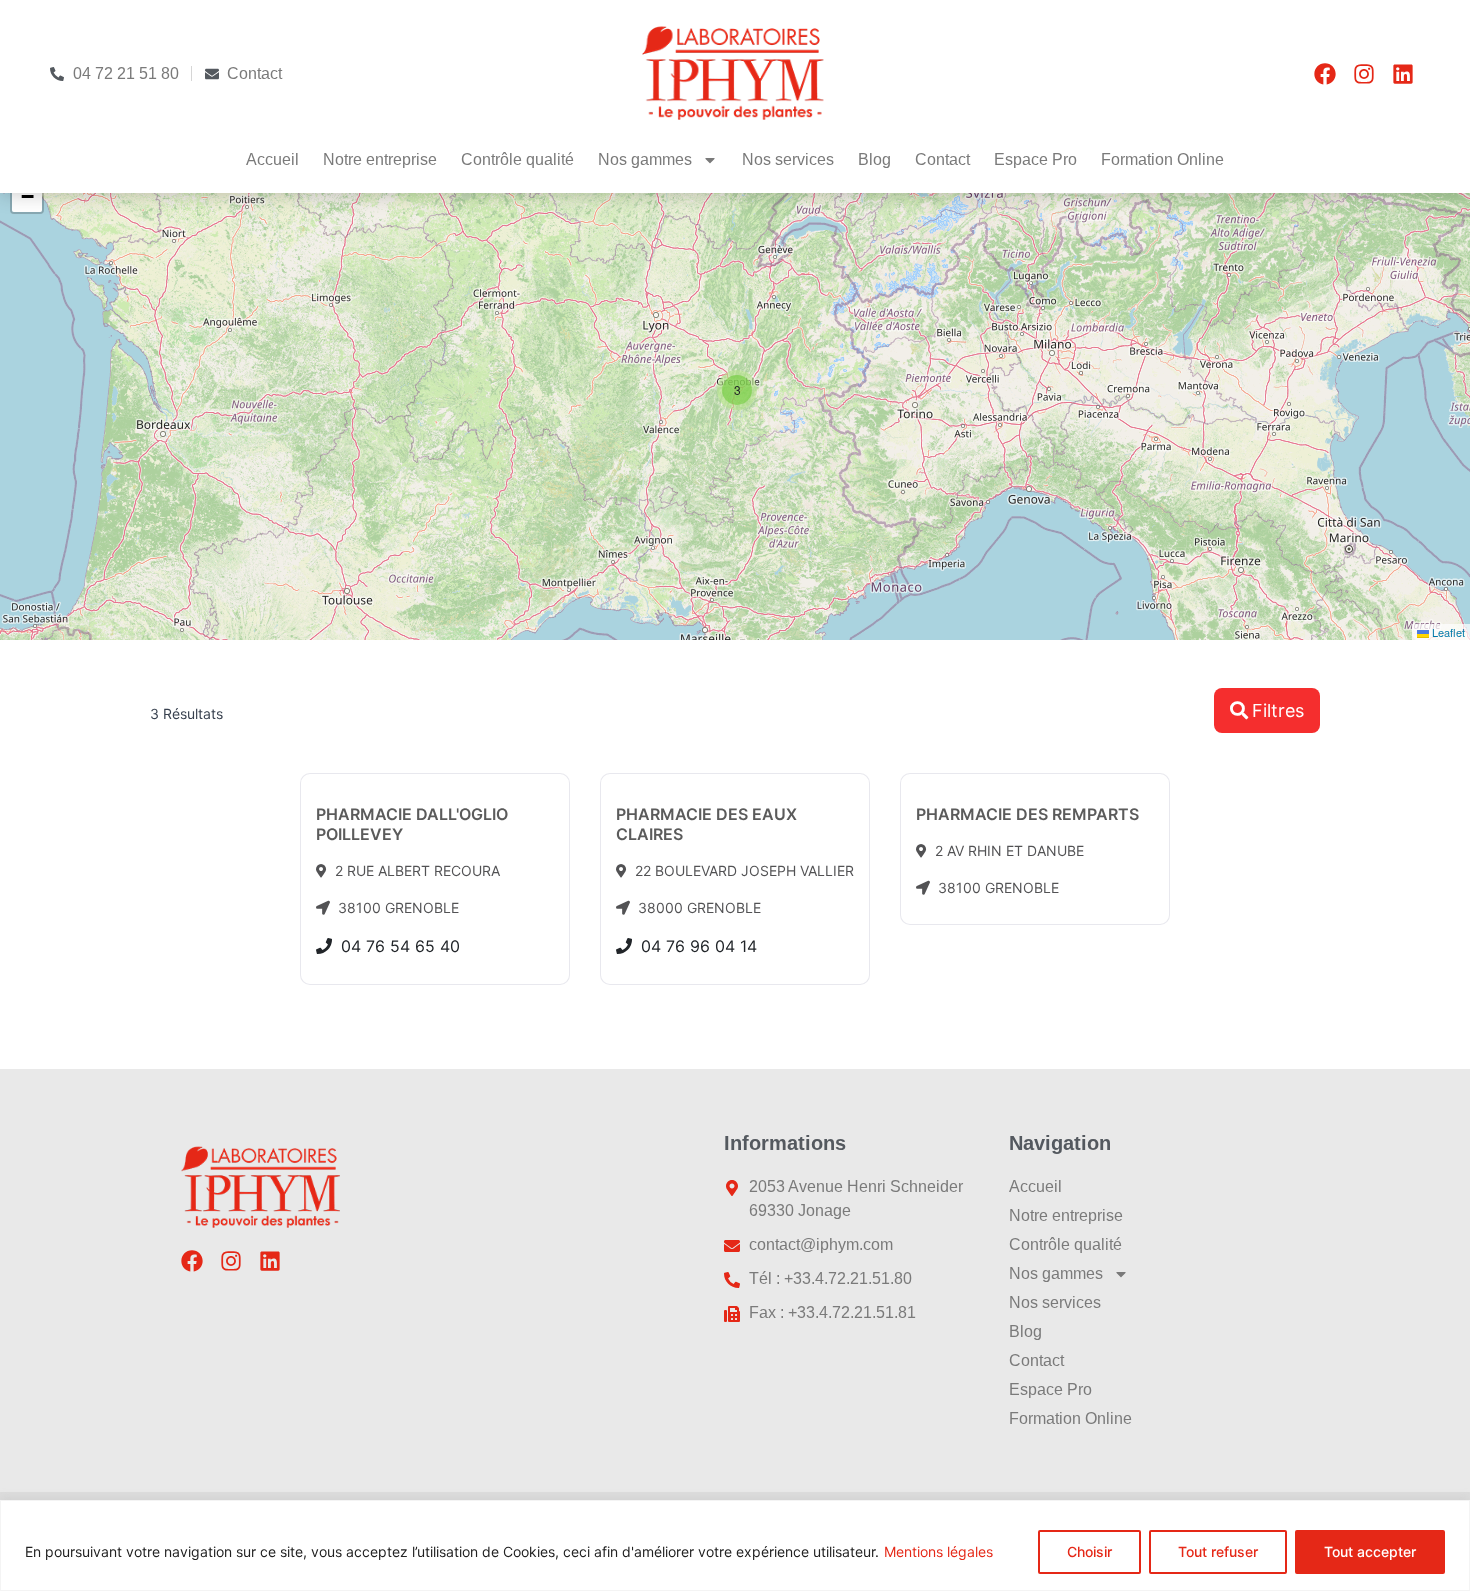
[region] (735, 1545)
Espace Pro (1035, 159)
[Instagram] (1364, 74)
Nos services (788, 159)
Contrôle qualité (517, 159)
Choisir (1089, 1551)
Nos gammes (645, 159)
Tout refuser (1218, 1551)
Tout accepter (1370, 1551)
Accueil (272, 159)
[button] (737, 390)
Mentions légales (938, 1551)
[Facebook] (1325, 74)
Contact (942, 159)
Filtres (1278, 710)
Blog (874, 159)
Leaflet (1447, 632)
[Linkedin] (1403, 74)
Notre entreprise (380, 159)
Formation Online (1162, 159)
